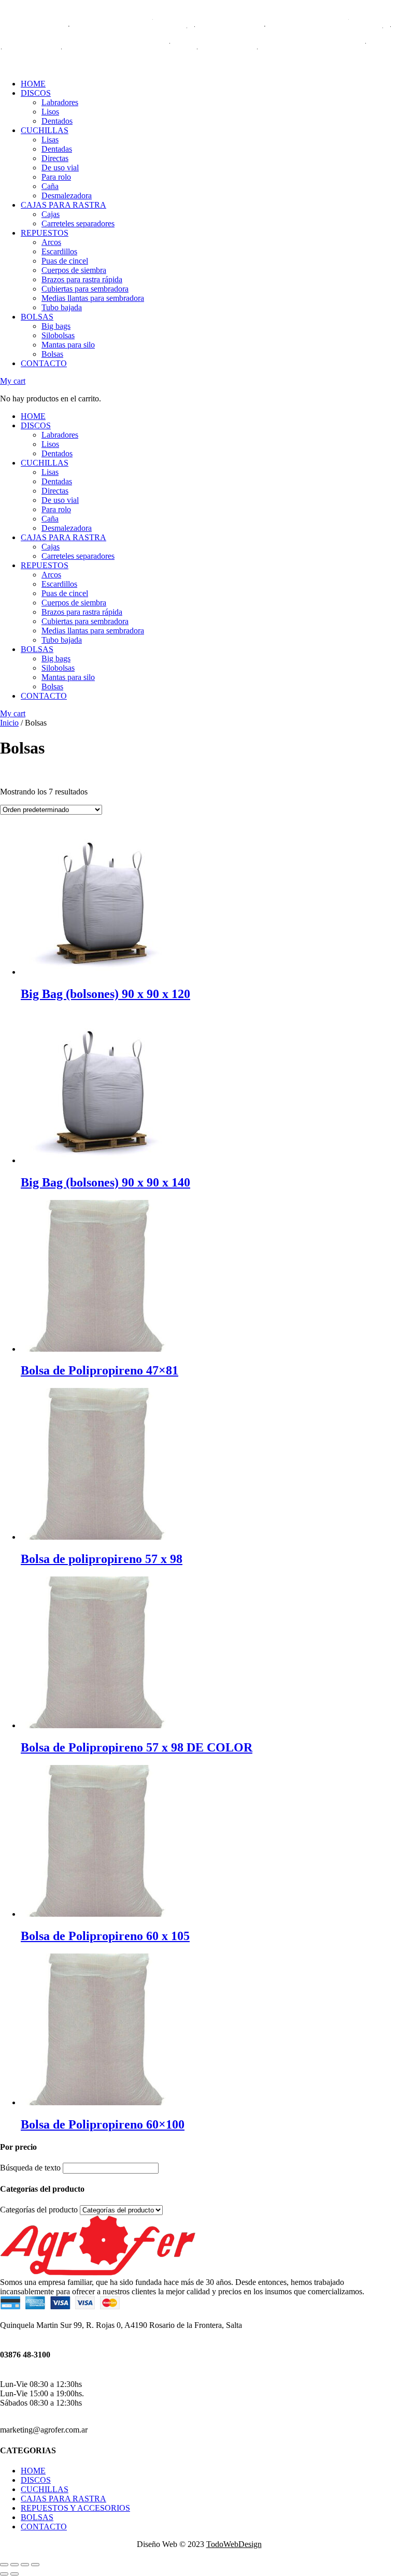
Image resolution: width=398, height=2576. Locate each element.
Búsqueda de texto (30, 783)
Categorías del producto (39, 825)
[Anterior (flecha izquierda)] (4, 2574)
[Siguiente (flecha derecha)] (15, 2574)
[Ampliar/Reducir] (35, 2565)
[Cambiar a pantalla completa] (25, 2565)
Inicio (9, 723)
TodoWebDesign (234, 2544)
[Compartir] (15, 2565)
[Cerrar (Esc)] (4, 2565)
